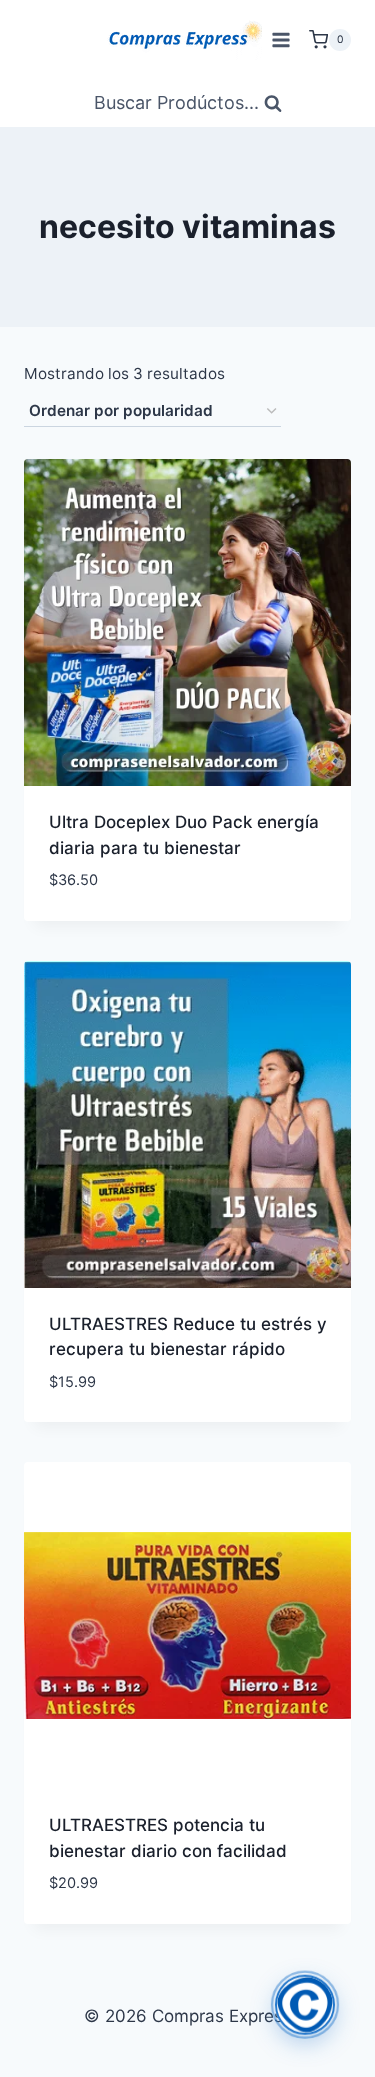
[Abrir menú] (280, 39)
